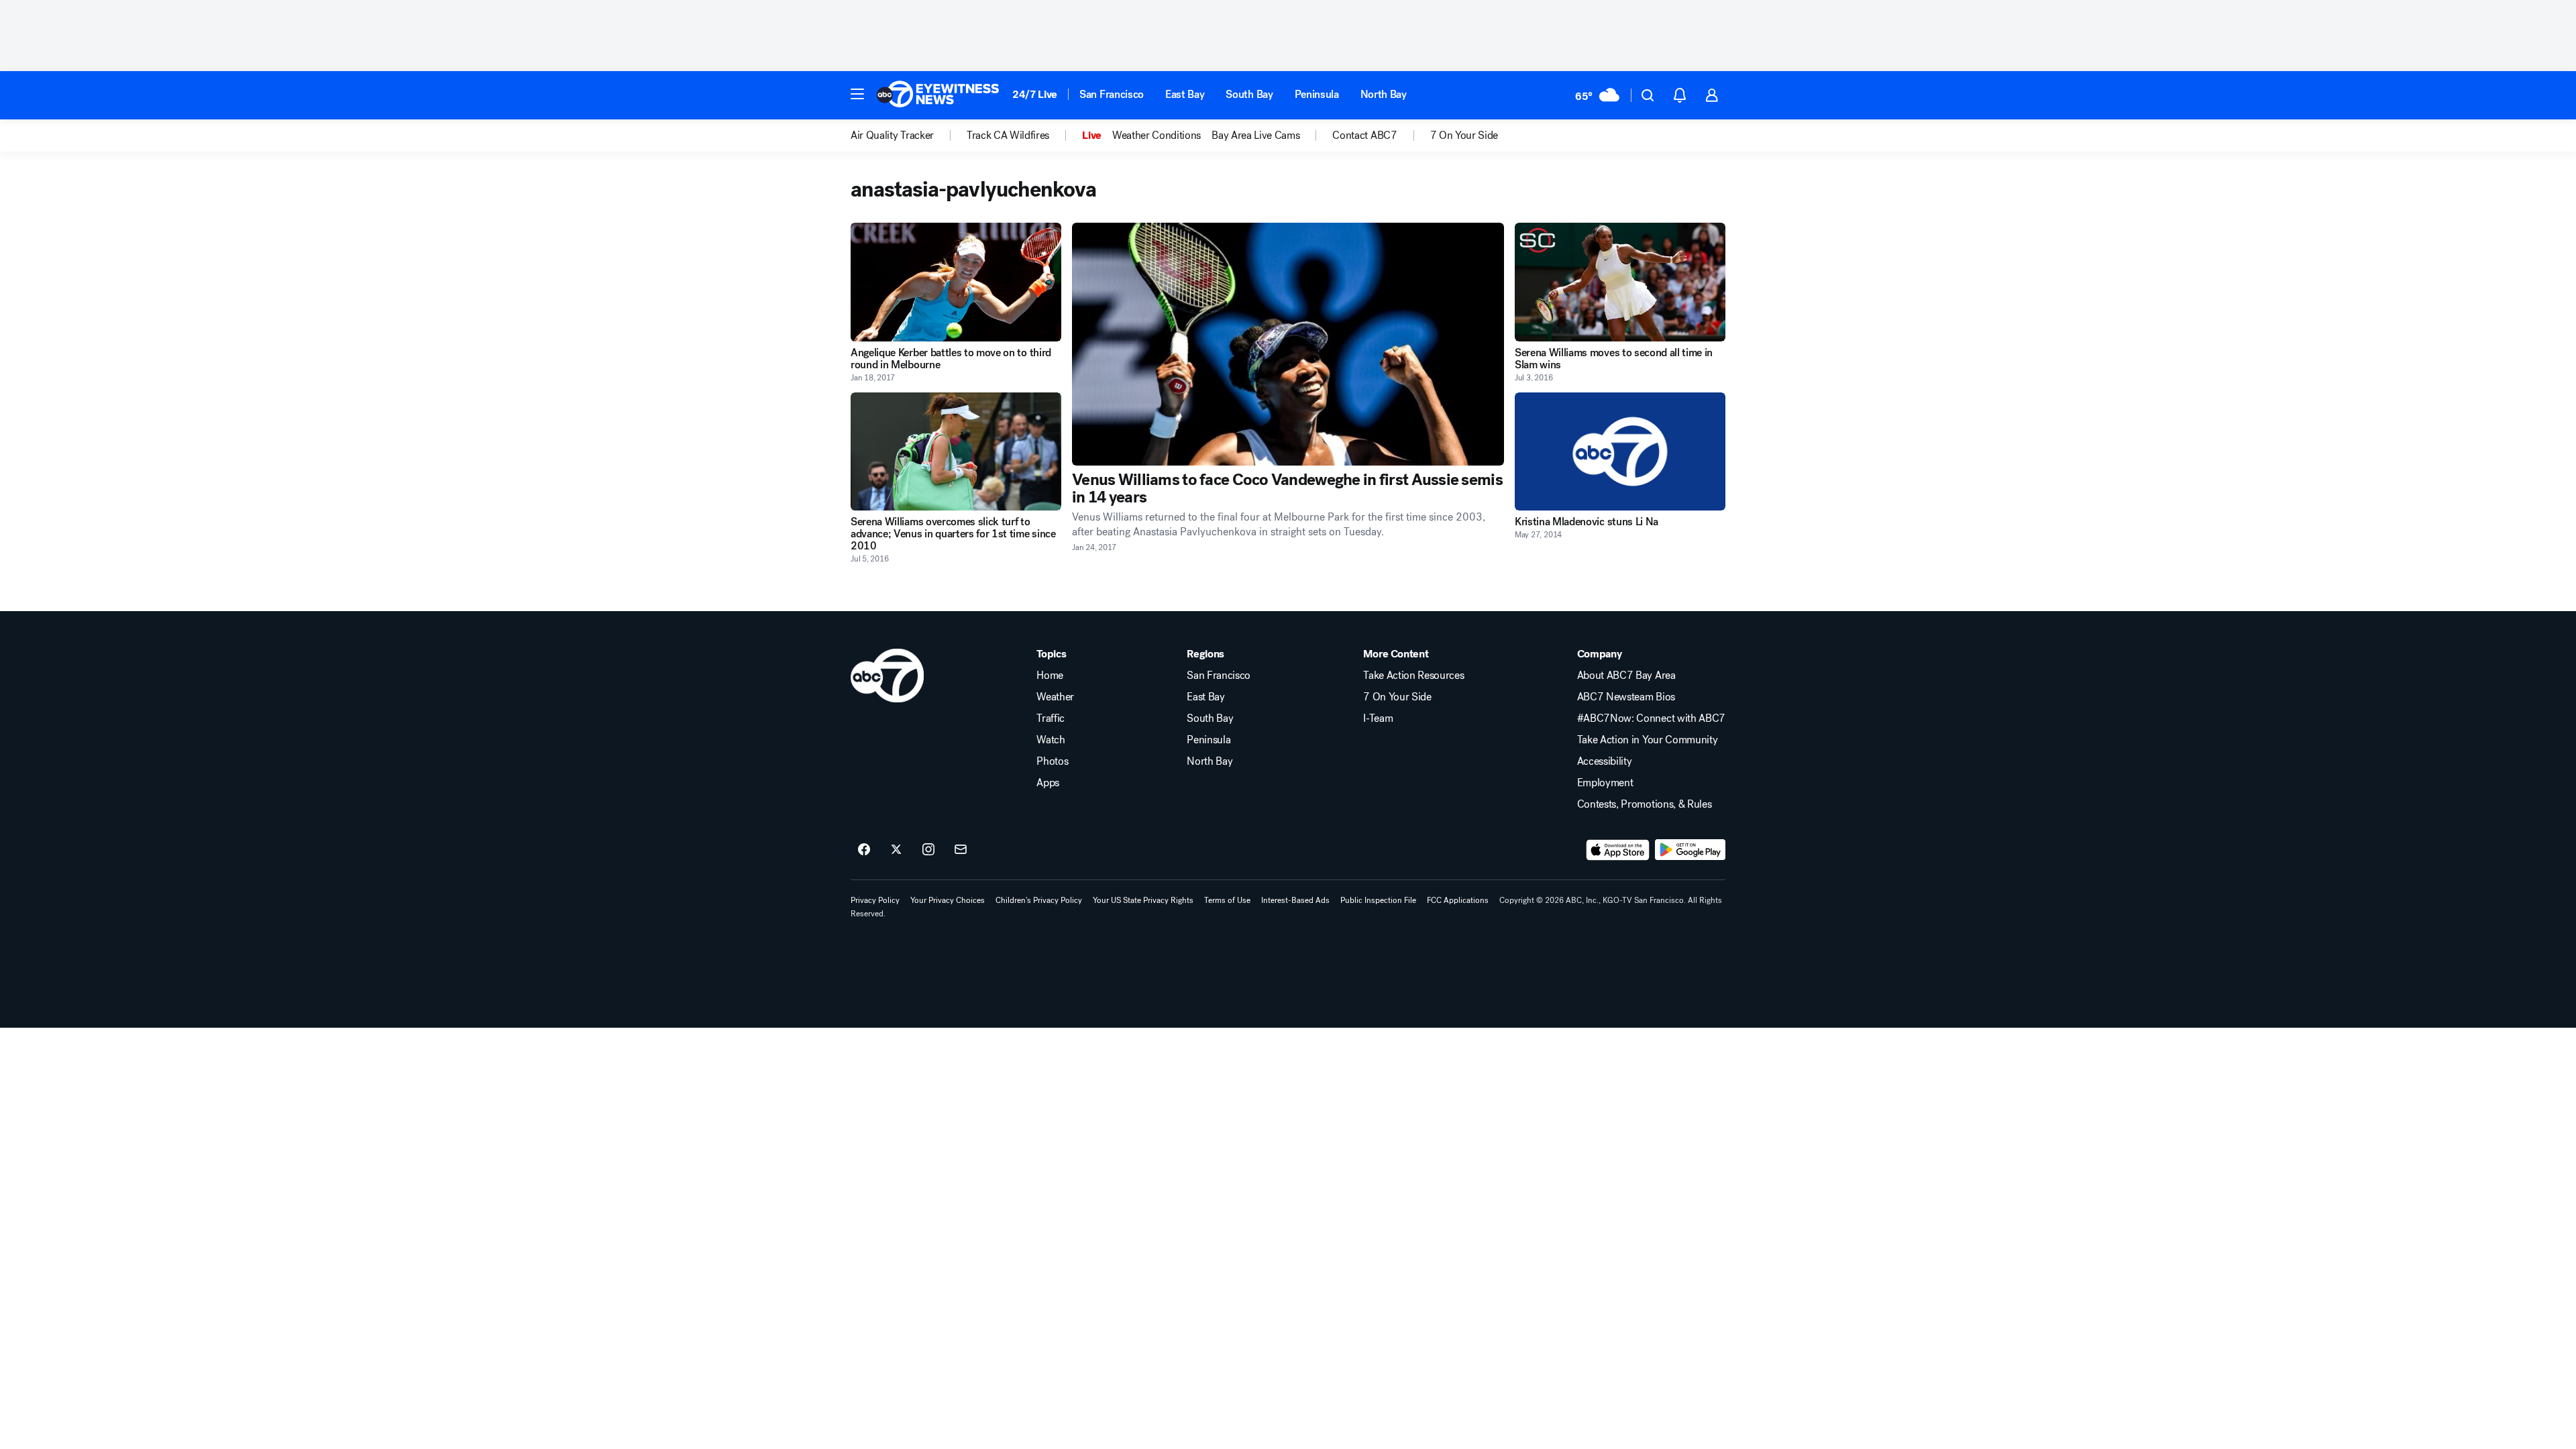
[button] (857, 94)
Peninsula (1317, 94)
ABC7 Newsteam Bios (1626, 697)
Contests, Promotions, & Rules (1645, 804)
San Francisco (1112, 94)
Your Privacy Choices (948, 900)
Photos (1052, 761)
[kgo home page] (887, 676)
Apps (1048, 783)
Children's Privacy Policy (1039, 900)
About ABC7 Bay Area (1626, 676)
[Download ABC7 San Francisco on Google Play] (1690, 850)
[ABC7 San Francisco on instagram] (928, 850)
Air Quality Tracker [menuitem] (892, 136)
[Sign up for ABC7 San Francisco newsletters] (961, 850)
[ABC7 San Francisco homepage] (938, 95)
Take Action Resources (1413, 676)
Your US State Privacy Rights (1143, 900)
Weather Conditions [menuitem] (1157, 136)
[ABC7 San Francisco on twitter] (896, 850)
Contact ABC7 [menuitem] (1364, 136)
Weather (1055, 697)
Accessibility (1605, 761)
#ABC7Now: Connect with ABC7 (1651, 718)
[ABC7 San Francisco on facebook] (864, 850)
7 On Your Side (1397, 697)
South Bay (1249, 94)
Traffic (1051, 718)
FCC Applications (1458, 900)
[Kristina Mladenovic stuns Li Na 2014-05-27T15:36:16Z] (1620, 452)
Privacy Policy (875, 900)
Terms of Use (1227, 900)
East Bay (1185, 94)
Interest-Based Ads (1295, 900)
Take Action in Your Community (1648, 740)
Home (1050, 676)
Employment (1605, 783)
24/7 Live (1035, 94)
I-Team (1378, 718)
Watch (1051, 740)
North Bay (1384, 94)
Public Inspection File (1378, 900)
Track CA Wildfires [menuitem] (1008, 136)
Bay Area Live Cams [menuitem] (1255, 136)
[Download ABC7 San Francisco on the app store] (1618, 850)
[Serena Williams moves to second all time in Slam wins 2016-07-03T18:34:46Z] (1620, 282)
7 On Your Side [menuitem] (1464, 136)
